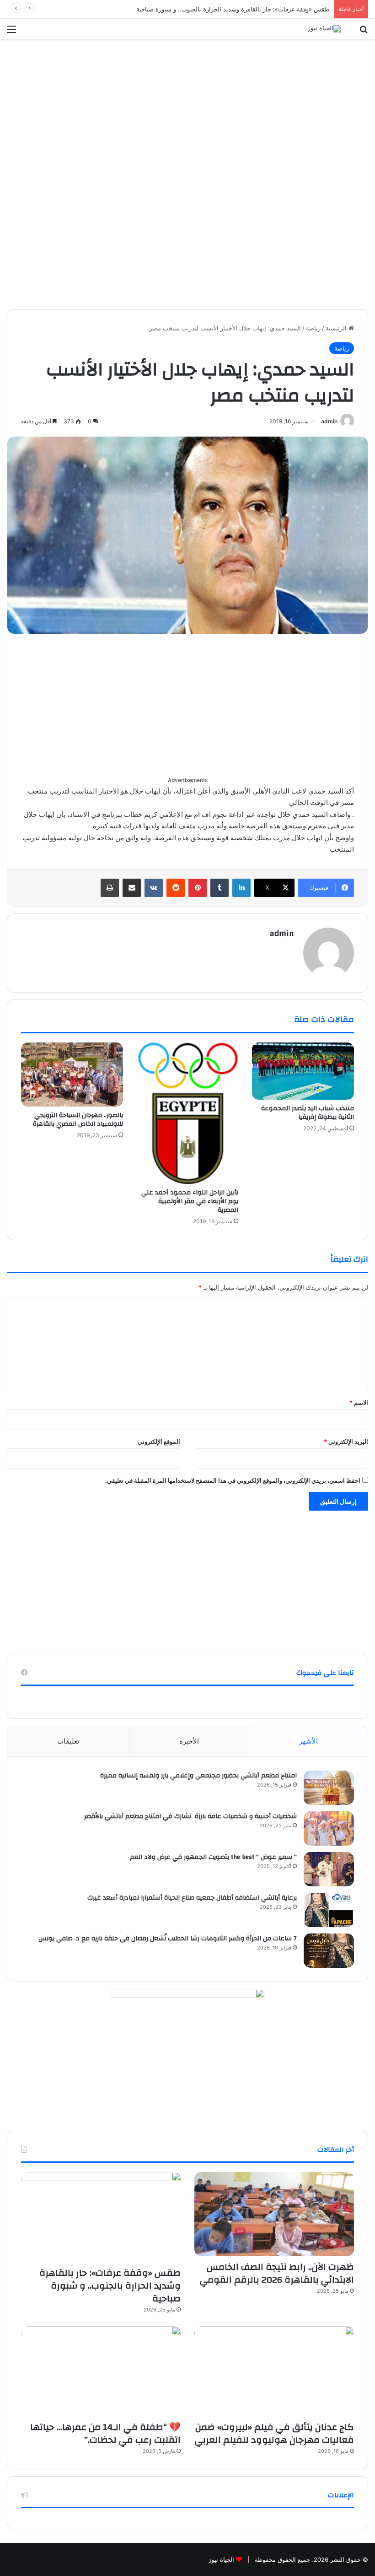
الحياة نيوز (221, 2560)
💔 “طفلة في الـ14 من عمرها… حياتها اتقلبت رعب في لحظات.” (105, 2433)
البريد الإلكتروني (346, 1442)
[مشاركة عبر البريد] (132, 888)
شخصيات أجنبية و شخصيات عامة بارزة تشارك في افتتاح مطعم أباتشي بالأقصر (190, 1816)
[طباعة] (110, 888)
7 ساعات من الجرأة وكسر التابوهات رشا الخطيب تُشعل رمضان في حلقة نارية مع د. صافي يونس (168, 1939)
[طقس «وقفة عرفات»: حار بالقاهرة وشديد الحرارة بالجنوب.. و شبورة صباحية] (101, 2217)
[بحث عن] (364, 32)
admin (329, 421)
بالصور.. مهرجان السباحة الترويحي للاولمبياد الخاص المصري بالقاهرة (78, 1120)
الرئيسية (337, 328)
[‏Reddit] (176, 888)
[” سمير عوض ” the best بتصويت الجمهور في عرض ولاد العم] (329, 1869)
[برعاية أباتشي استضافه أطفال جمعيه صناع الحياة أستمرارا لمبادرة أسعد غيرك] (329, 1910)
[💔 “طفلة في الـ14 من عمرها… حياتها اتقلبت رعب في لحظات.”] (101, 2371)
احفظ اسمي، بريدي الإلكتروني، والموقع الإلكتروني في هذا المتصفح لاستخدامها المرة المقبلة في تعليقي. (233, 1480)
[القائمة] (11, 32)
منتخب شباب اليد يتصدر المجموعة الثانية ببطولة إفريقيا (308, 1113)
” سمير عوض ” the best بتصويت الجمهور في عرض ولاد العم (213, 1857)
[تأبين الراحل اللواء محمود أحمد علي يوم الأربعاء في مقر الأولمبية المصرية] (188, 1113)
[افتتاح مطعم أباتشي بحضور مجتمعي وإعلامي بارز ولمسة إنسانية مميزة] (329, 1788)
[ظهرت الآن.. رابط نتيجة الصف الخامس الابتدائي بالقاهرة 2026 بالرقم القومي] (274, 2214)
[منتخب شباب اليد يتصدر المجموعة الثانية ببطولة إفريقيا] (303, 1071)
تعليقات (68, 1741)
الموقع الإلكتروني (159, 1442)
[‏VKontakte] (154, 888)
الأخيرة (189, 1741)
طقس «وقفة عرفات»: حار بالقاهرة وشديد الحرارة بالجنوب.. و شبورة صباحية (233, 9)
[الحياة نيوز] (324, 29)
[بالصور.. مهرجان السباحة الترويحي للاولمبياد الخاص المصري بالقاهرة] (72, 1075)
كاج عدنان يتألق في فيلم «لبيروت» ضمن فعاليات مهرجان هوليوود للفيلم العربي (274, 2433)
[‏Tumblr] (220, 888)
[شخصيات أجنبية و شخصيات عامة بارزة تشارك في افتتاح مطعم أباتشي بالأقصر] (329, 1828)
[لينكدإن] (241, 888)
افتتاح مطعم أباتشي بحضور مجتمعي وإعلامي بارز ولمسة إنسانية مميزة (198, 1776)
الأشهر (308, 1741)
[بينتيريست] (198, 888)
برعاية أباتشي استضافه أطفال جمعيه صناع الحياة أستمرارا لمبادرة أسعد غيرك (191, 1898)
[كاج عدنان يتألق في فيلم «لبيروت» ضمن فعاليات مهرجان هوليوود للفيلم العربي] (274, 2371)
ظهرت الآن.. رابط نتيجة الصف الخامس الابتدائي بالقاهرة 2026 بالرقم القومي (277, 2273)
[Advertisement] (187, 107)
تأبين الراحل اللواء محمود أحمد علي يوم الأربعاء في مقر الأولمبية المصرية (190, 1201)
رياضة (313, 328)
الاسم (359, 1403)
